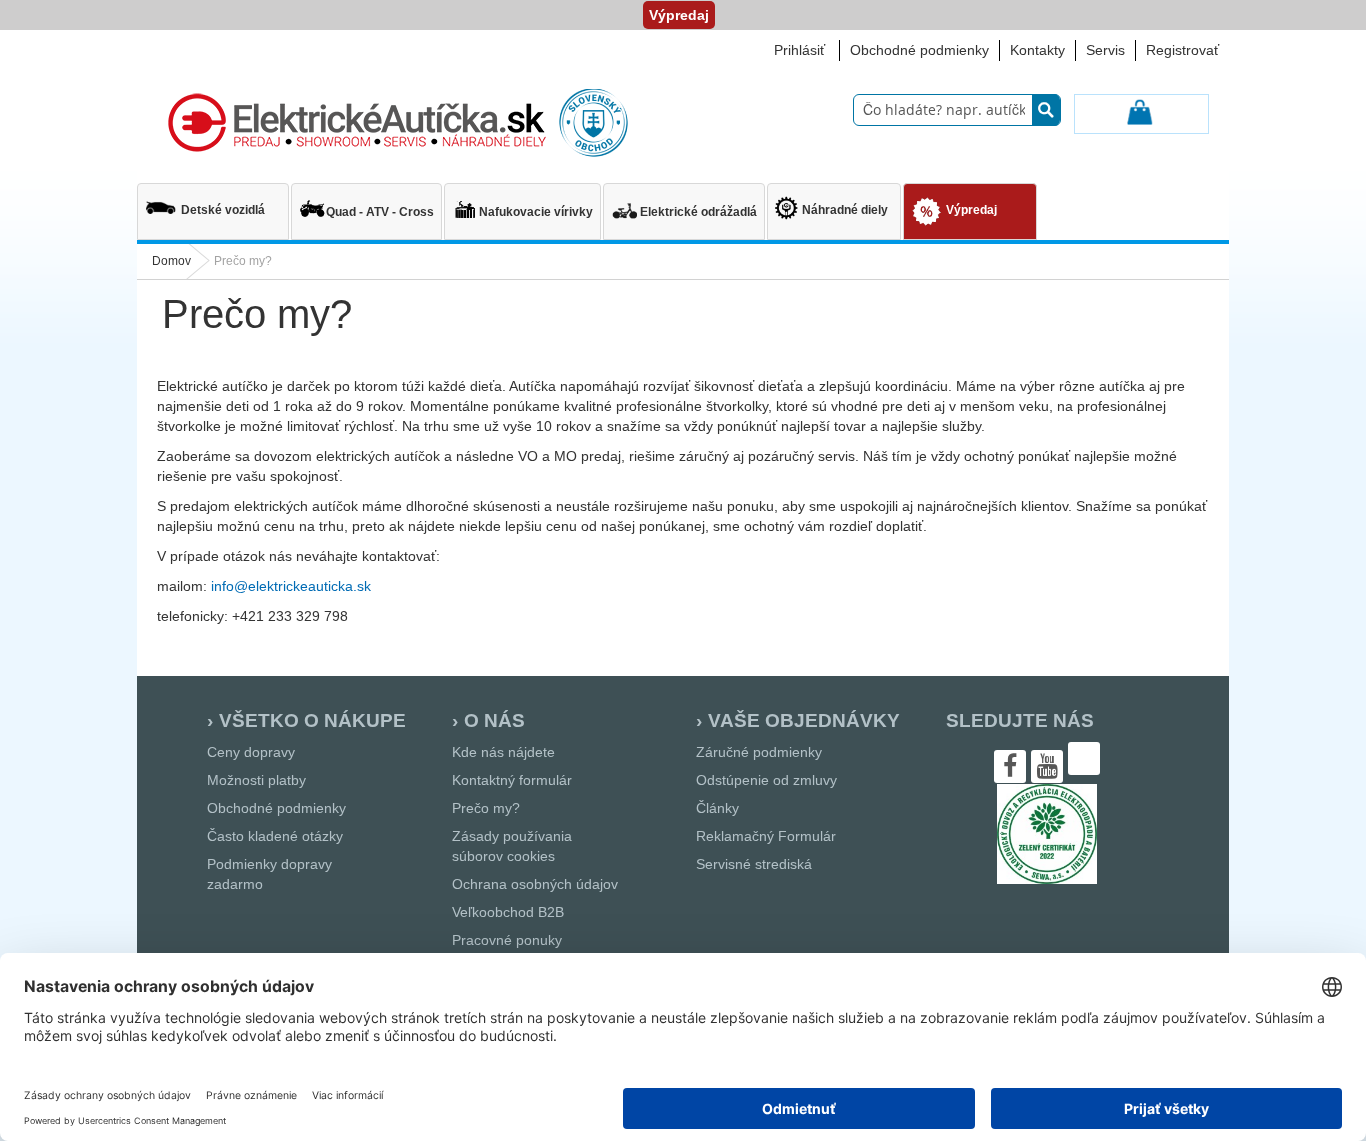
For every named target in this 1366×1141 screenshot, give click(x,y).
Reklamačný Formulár (766, 836)
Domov (171, 261)
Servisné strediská (754, 864)
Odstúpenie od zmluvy (766, 780)
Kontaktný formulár (512, 780)
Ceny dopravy (251, 752)
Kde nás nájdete (503, 752)
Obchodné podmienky (919, 50)
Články (717, 808)
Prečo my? (486, 808)
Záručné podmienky (759, 752)
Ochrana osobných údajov (535, 884)
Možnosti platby (256, 780)
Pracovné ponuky (507, 940)
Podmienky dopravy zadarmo (269, 874)
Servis (1105, 50)
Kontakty (1037, 50)
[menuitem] (213, 202)
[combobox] (957, 110)
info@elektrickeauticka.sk (291, 586)
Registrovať (1182, 50)
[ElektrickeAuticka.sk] (393, 123)
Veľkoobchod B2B (508, 912)
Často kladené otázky (275, 836)
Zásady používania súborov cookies (512, 846)
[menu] (683, 213)
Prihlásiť (799, 50)
